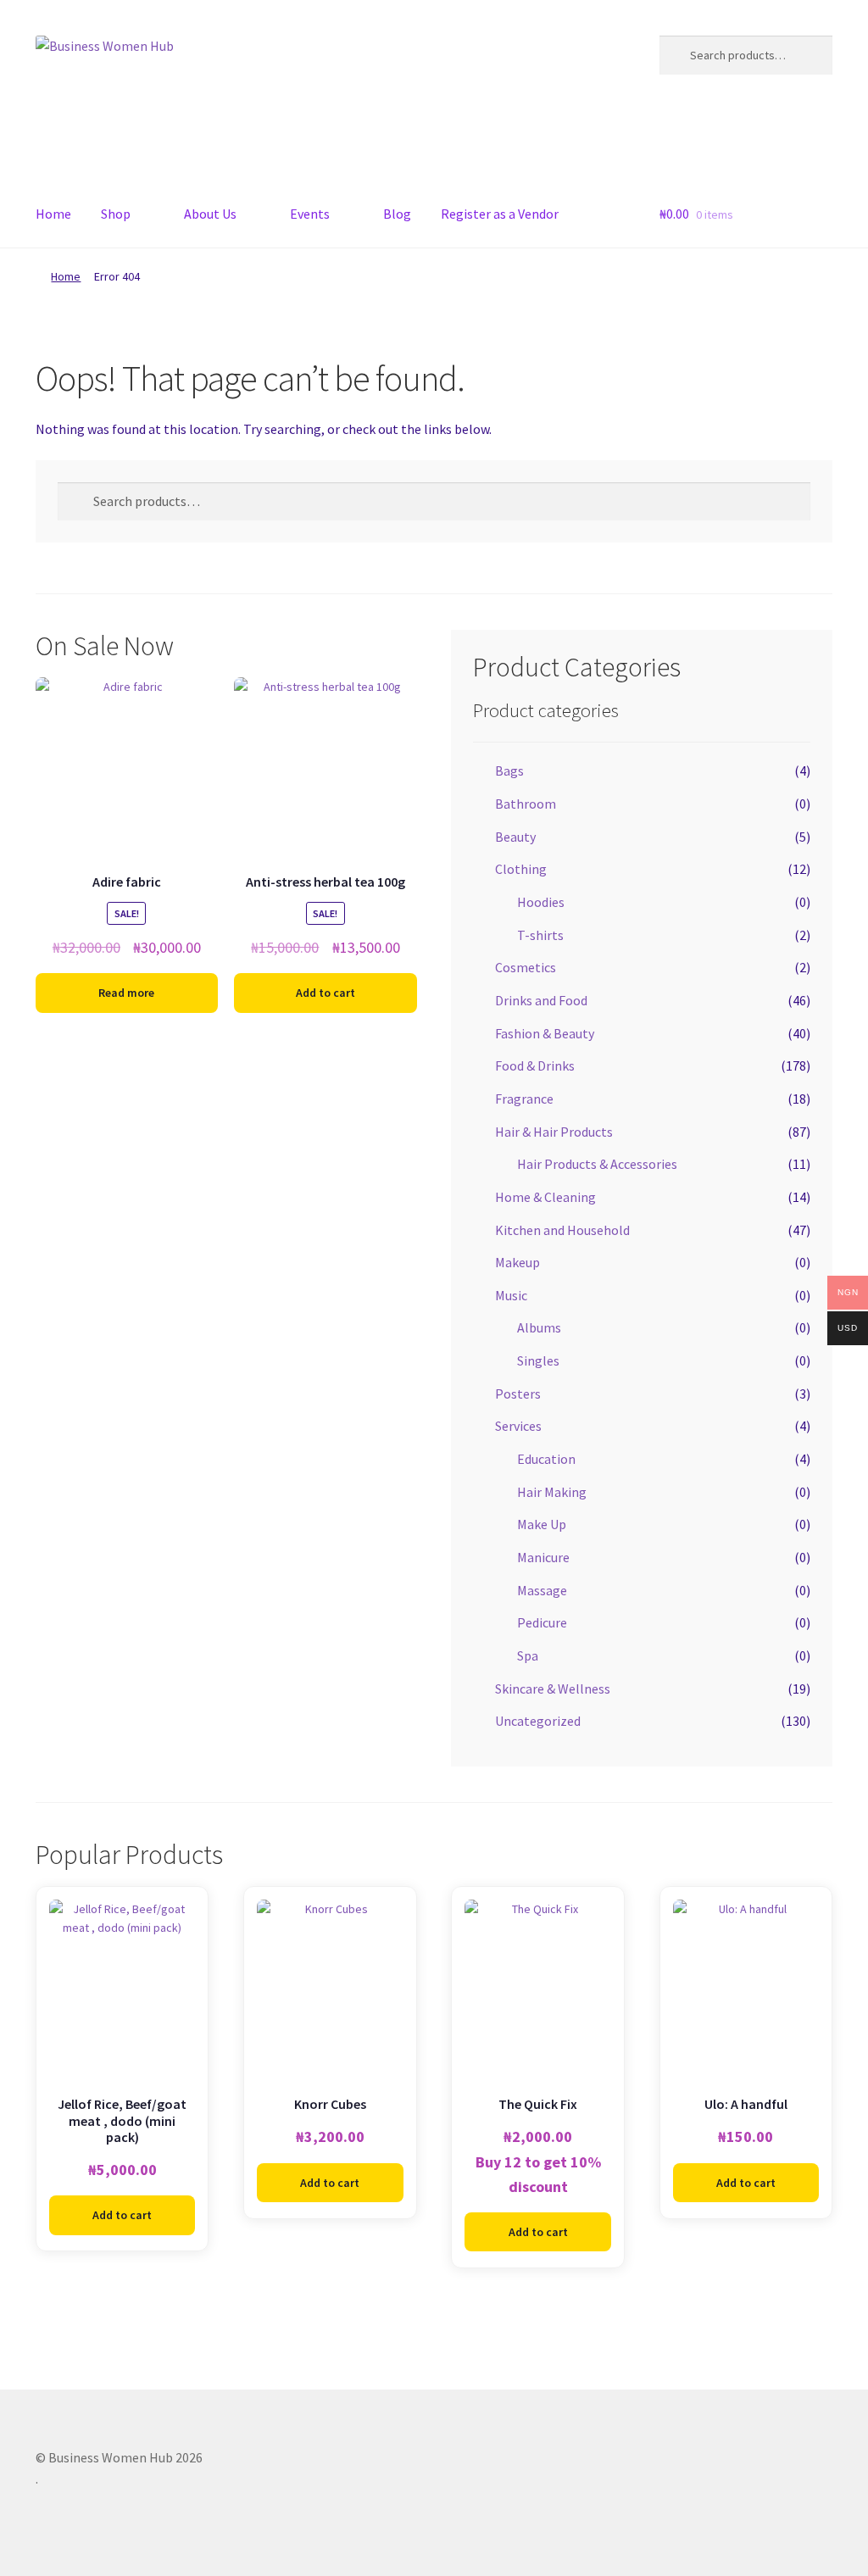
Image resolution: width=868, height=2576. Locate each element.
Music (511, 1295)
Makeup (517, 1262)
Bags (509, 771)
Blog (397, 214)
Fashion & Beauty (545, 1033)
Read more (126, 993)
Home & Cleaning (545, 1197)
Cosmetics (526, 967)
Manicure (543, 1557)
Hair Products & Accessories (597, 1164)
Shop (116, 214)
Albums (539, 1327)
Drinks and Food (541, 1000)
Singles (538, 1360)
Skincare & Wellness (553, 1689)
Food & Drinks (535, 1065)
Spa (528, 1655)
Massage (542, 1590)
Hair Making (552, 1492)
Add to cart (325, 993)
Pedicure (542, 1622)
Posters (518, 1394)
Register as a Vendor (500, 214)
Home (53, 214)
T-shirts (540, 935)
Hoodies (541, 902)
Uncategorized (538, 1721)
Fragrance (524, 1099)
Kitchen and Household (562, 1230)
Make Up (542, 1524)
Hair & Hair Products (554, 1132)
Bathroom (526, 804)
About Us (210, 214)
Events (310, 214)
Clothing (521, 869)
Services (518, 1426)
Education (546, 1459)
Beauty (515, 837)
